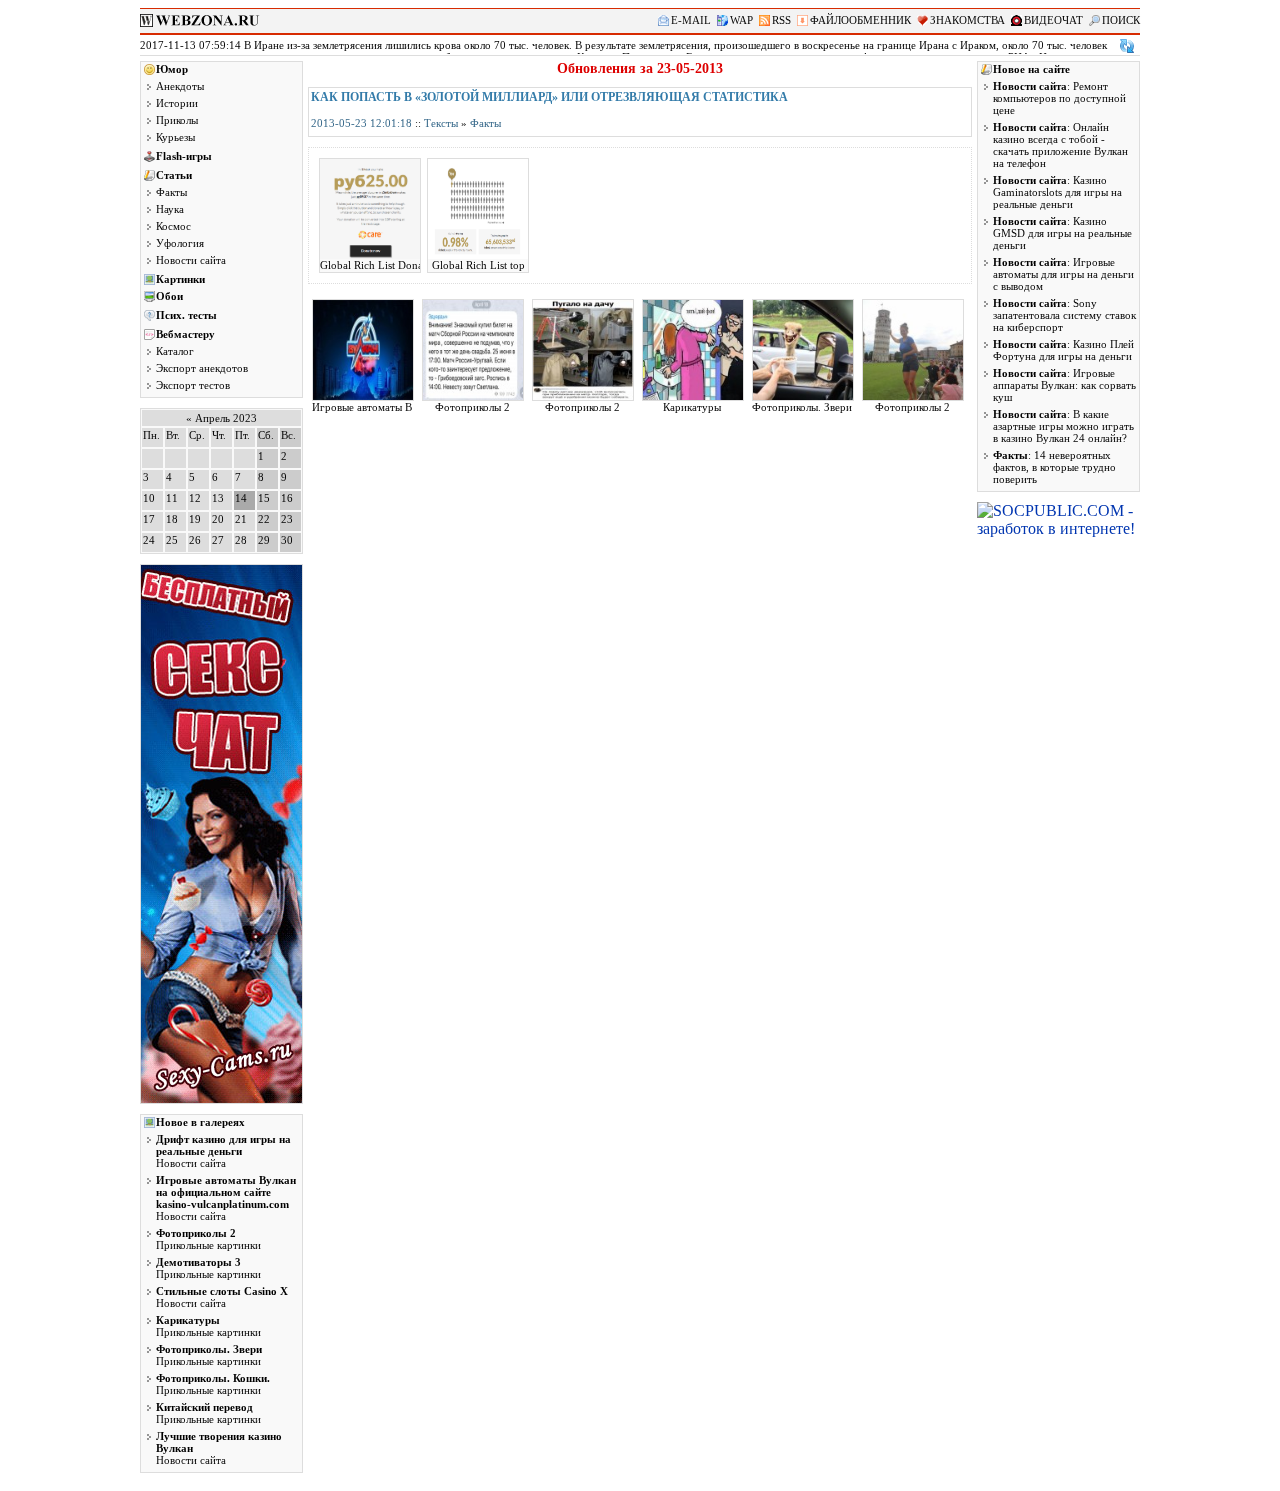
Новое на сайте (1031, 69)
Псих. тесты (186, 315)
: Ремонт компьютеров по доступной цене (1059, 98)
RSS (781, 20)
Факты (171, 192)
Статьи (174, 175)
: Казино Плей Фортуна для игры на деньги (1063, 350)
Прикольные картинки (208, 1239)
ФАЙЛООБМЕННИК (860, 20)
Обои (169, 296)
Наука (170, 209)
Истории (177, 103)
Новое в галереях (200, 1122)
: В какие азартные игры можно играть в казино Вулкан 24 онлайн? (1063, 426)
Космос (173, 226)
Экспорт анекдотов (202, 368)
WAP (741, 20)
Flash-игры (184, 156)
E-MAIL (691, 20)
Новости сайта (191, 260)
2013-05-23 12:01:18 (361, 123)
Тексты (441, 123)
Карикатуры (692, 407)
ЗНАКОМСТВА (967, 20)
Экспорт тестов (193, 385)
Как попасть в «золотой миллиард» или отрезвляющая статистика (549, 97)
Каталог (175, 351)
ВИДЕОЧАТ (1053, 20)
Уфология (180, 243)
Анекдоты (180, 86)
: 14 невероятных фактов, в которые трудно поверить (1054, 467)
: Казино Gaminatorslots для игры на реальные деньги (1057, 192)
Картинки (180, 279)
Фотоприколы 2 (472, 407)
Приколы (177, 120)
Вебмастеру (185, 334)
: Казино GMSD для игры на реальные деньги (1062, 233)
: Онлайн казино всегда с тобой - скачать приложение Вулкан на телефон (1060, 145)
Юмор (172, 69)
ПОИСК (1121, 20)
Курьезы (175, 137)
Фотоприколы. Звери (802, 407)
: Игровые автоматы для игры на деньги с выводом (1063, 274)
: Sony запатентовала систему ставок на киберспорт (1064, 315)
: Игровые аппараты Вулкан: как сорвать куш (1064, 385)
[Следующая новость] (1127, 46)
